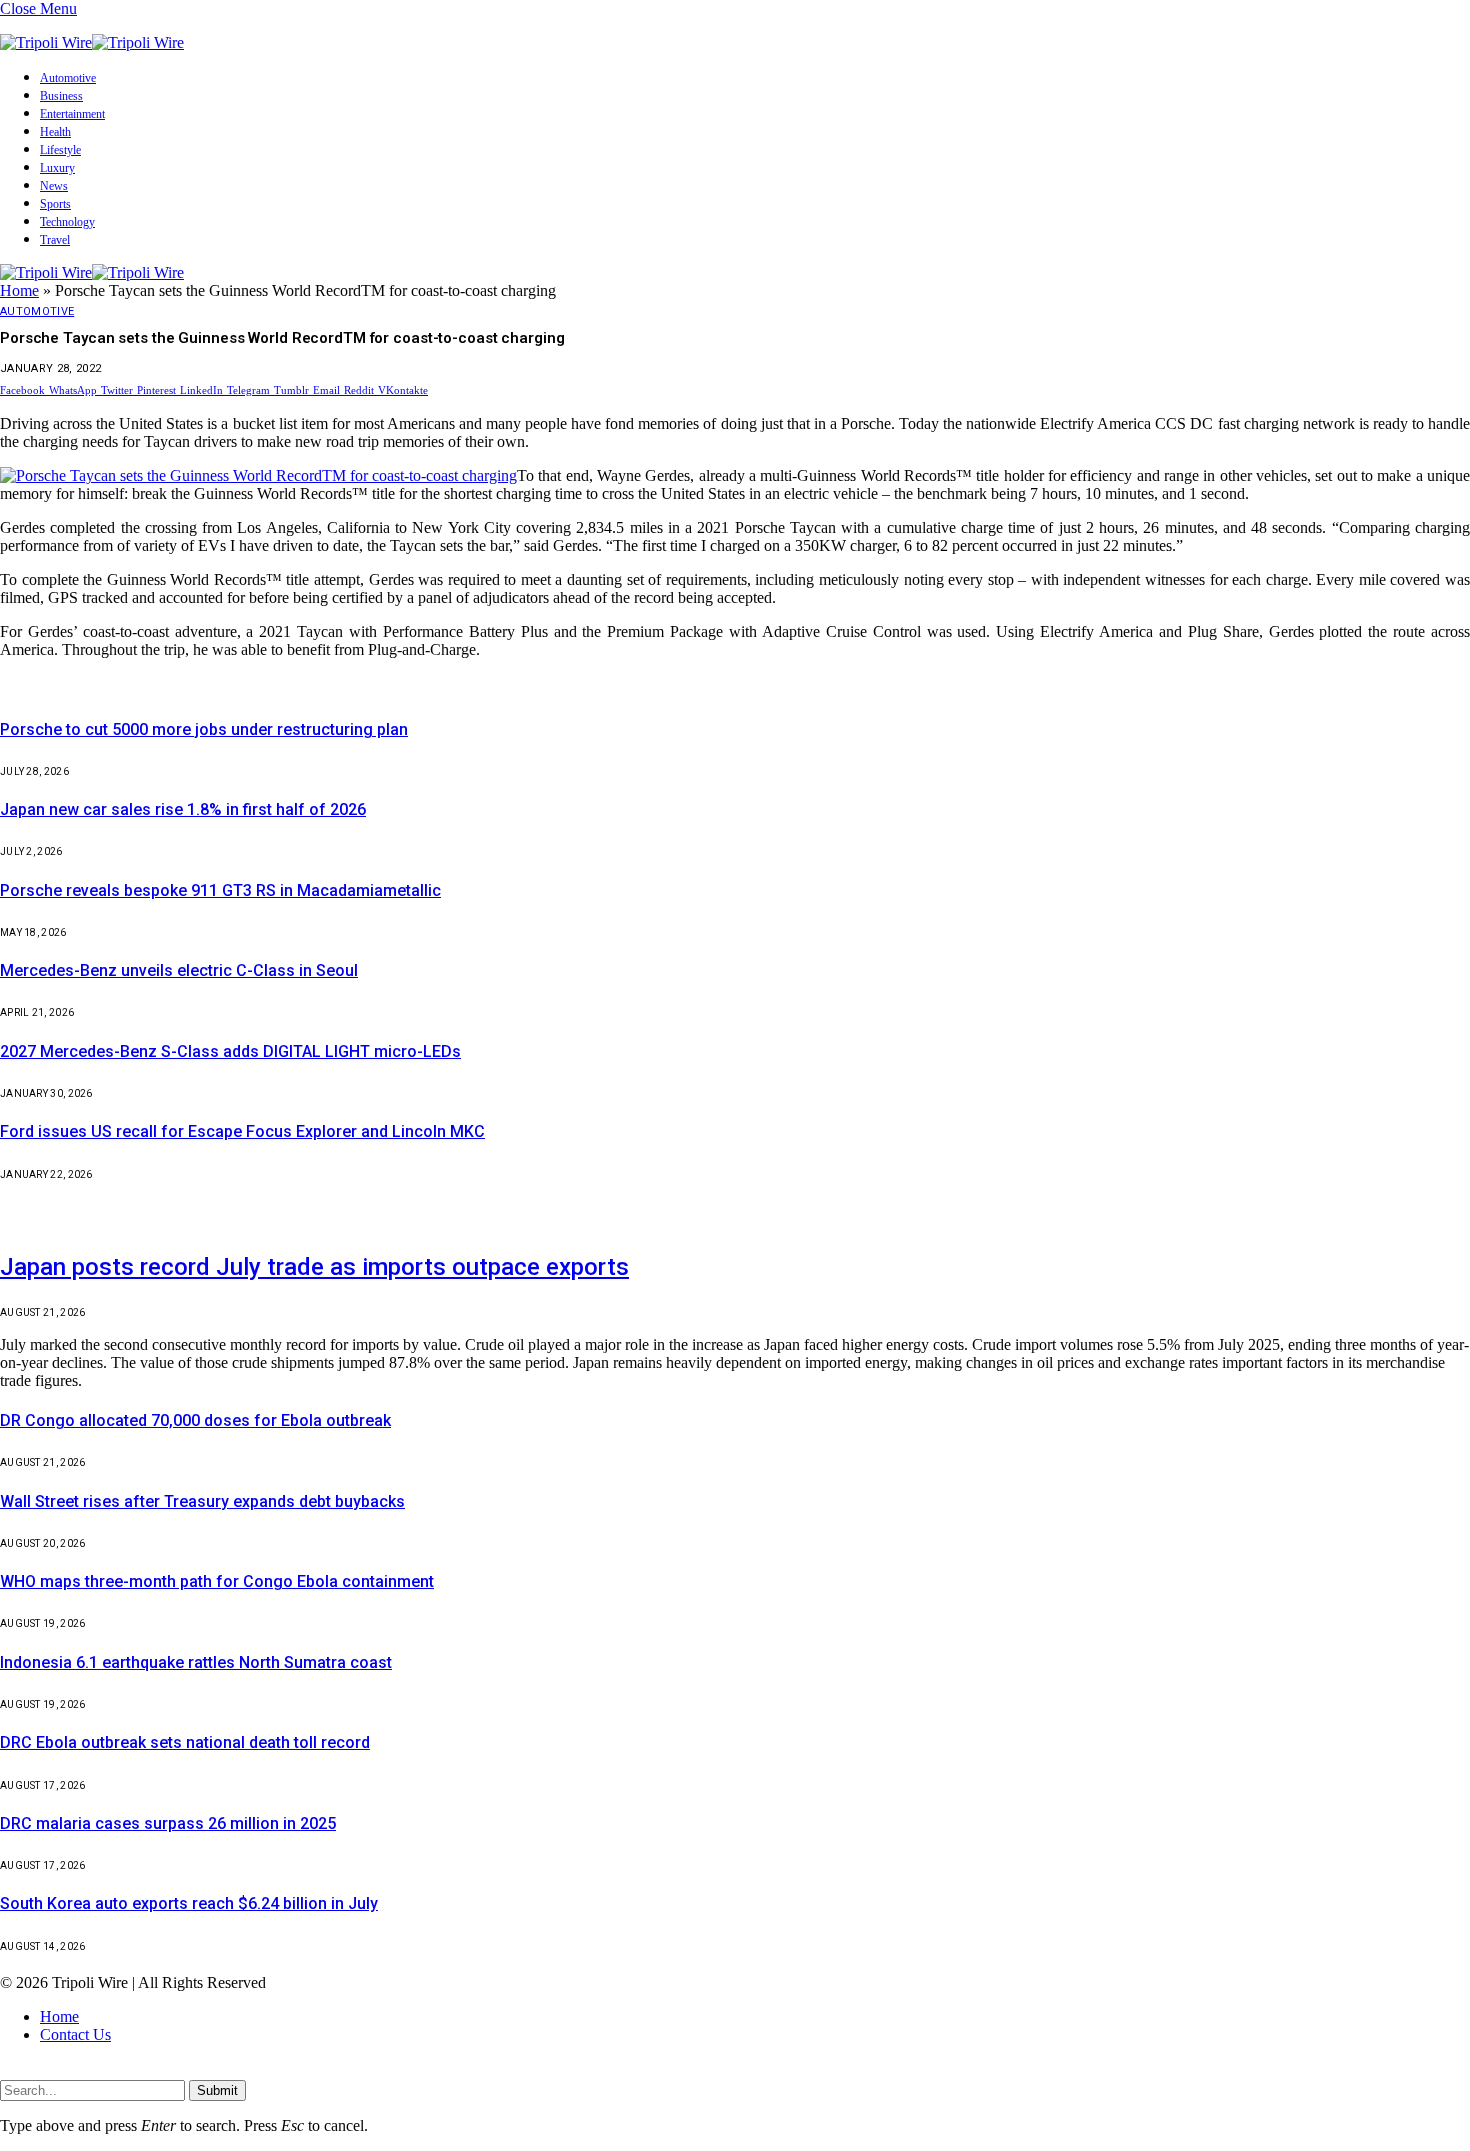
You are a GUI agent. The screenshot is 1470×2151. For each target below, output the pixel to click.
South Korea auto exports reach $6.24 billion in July (189, 1903)
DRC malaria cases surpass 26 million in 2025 (168, 1823)
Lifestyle (60, 150)
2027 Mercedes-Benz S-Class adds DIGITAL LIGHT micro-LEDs (230, 1051)
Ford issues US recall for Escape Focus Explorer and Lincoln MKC (242, 1131)
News (54, 186)
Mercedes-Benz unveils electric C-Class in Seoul (179, 970)
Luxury (57, 168)
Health (55, 132)
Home (19, 290)
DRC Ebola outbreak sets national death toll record (185, 1742)
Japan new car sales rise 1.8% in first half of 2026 (183, 809)
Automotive (68, 78)
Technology (67, 222)
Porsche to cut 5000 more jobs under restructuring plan (204, 729)
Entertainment (72, 114)
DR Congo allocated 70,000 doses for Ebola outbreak (195, 1420)
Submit (217, 2090)
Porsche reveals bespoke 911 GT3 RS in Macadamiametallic (220, 890)
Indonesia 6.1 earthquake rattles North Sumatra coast (196, 1662)
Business (61, 96)
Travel (55, 240)
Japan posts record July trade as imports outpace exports (314, 1267)
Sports (55, 204)
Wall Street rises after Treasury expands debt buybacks (202, 1501)
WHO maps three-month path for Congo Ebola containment (217, 1581)
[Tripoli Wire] (92, 42)
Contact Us (75, 2034)
